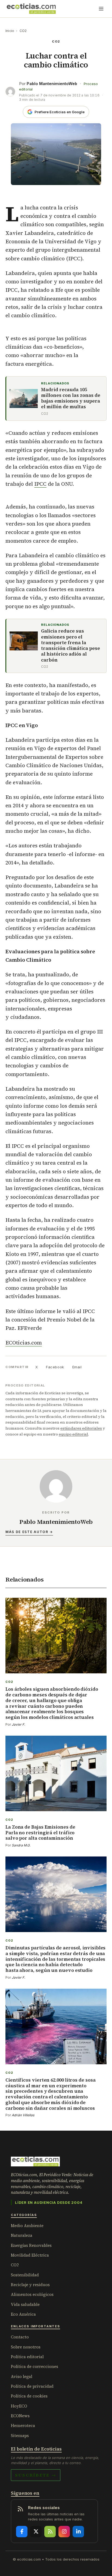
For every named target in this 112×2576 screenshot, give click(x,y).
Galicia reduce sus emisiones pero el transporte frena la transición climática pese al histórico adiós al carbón (71, 646)
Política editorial (27, 2357)
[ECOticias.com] (31, 9)
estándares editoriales (81, 1428)
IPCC (40, 484)
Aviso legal (22, 2376)
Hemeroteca (23, 2426)
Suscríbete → (36, 2475)
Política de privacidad (32, 2386)
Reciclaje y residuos (30, 2285)
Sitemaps (20, 2436)
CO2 (23, 31)
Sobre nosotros (26, 2347)
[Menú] (101, 9)
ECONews (20, 2416)
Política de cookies (29, 2396)
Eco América (23, 2314)
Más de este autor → (29, 1532)
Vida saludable (25, 2304)
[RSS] (50, 2532)
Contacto (20, 2337)
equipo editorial (73, 1434)
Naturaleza (22, 2235)
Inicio (10, 31)
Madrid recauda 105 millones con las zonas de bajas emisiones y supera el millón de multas (71, 398)
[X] (36, 2532)
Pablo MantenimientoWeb (52, 84)
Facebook (55, 1367)
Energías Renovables (31, 2245)
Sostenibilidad (25, 2275)
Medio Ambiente (27, 2226)
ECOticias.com (24, 1343)
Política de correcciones (35, 2366)
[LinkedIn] (78, 2532)
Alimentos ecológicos (32, 2294)
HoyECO (19, 2406)
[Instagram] (64, 2532)
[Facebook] (22, 2532)
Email (77, 1367)
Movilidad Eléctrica (30, 2255)
